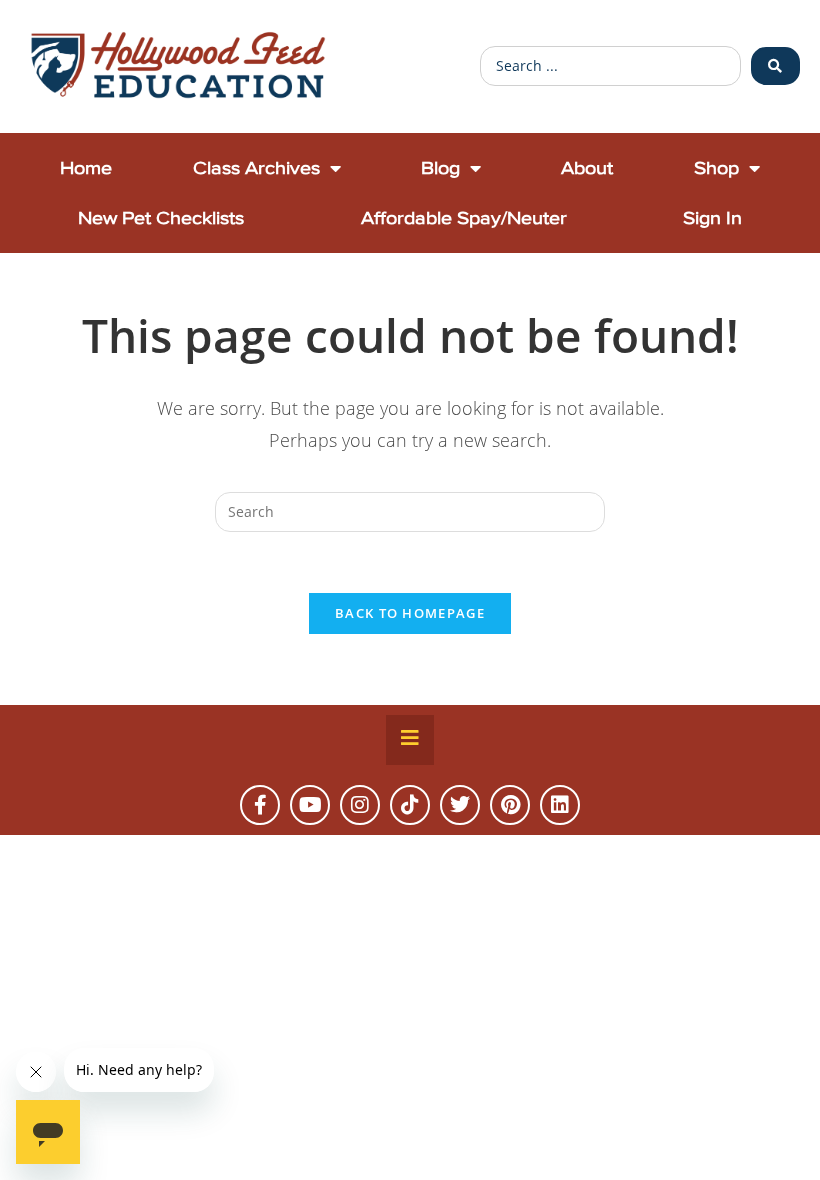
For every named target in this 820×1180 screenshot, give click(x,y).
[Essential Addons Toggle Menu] (410, 740)
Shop (716, 167)
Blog (440, 167)
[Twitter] (460, 805)
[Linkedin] (560, 805)
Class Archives (256, 167)
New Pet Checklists (161, 217)
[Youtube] (310, 805)
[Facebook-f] (260, 805)
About (587, 167)
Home (86, 167)
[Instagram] (360, 805)
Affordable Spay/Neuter (464, 217)
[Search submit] (775, 66)
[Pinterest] (510, 805)
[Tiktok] (410, 805)
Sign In (712, 217)
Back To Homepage (410, 613)
